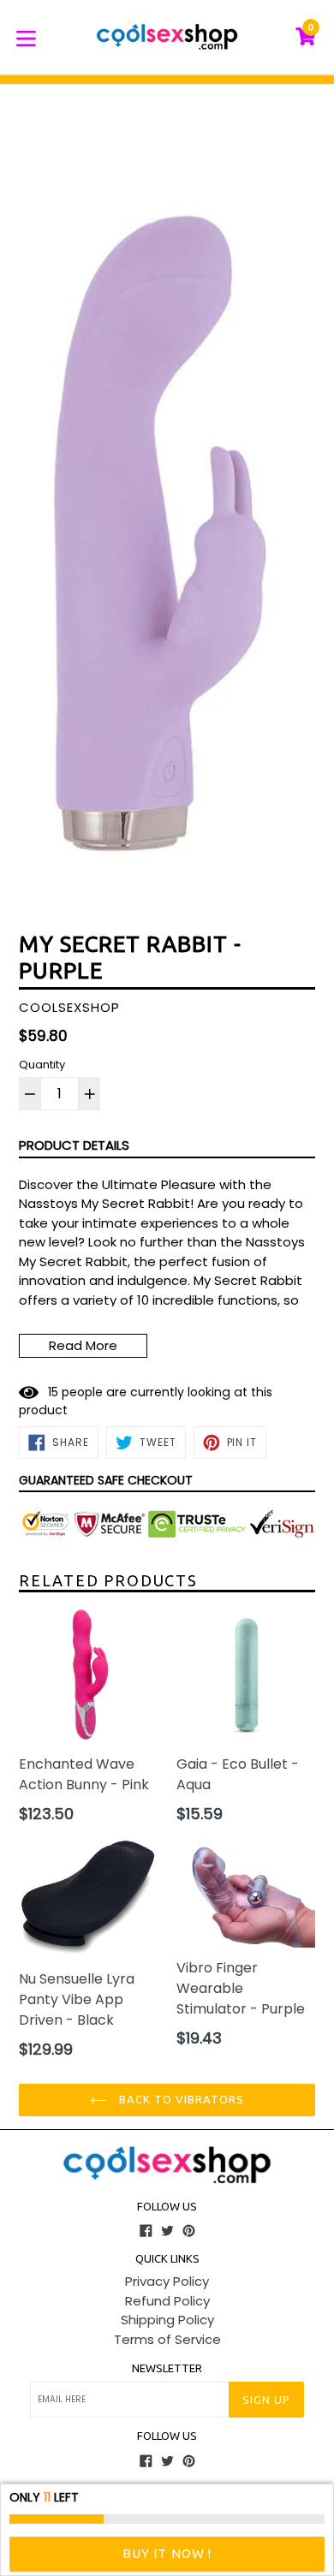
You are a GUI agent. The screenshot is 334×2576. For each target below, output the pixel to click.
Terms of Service (167, 2339)
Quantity (42, 1065)
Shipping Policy (167, 2320)
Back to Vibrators (180, 2099)
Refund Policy (167, 2301)
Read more (83, 1345)
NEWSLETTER (167, 2368)
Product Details (74, 1145)
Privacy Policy (167, 2281)
